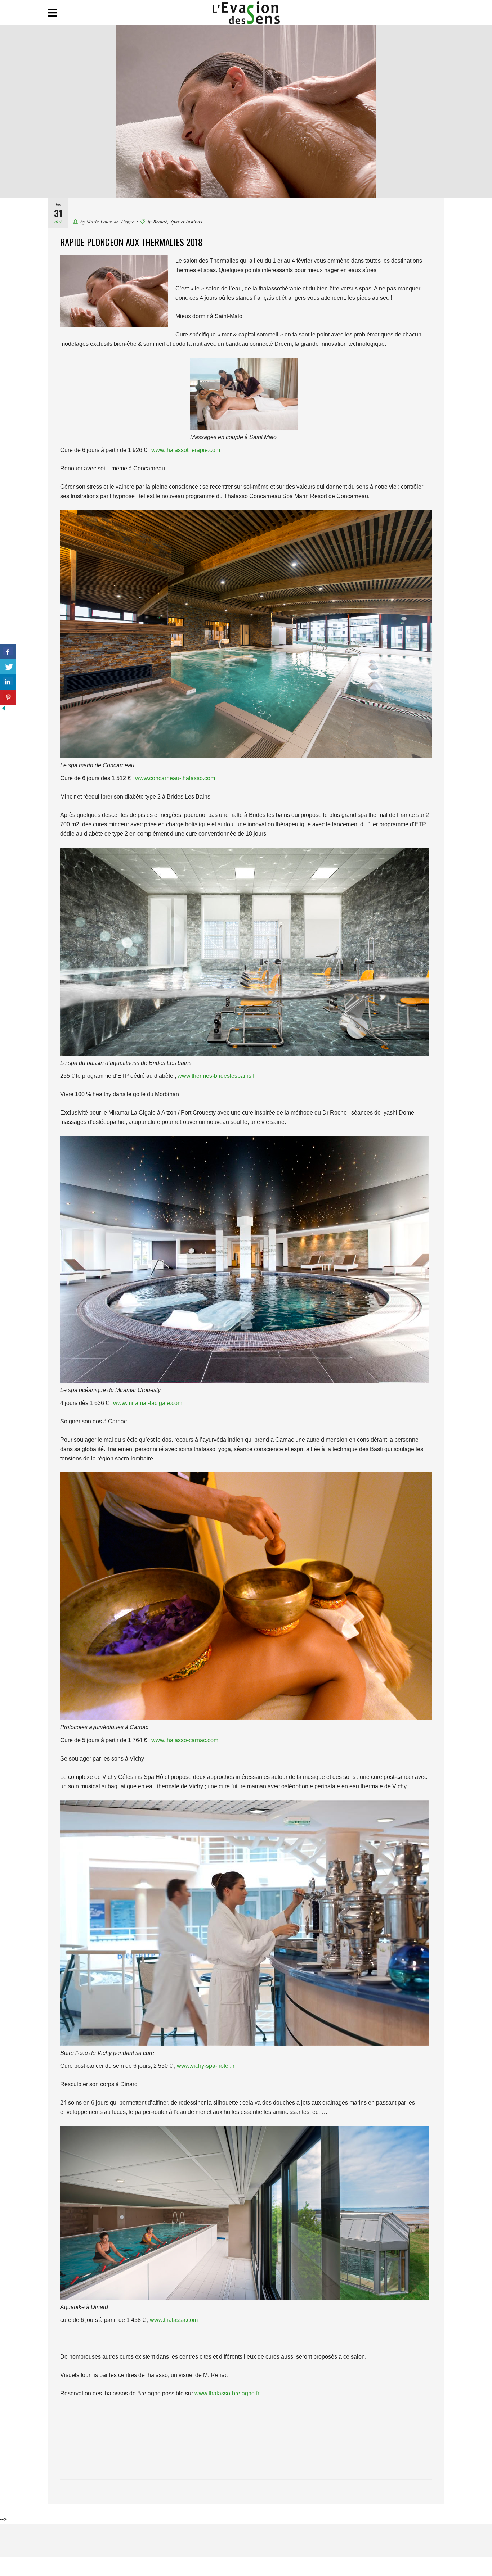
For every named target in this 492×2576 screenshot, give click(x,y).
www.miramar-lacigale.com (148, 1403)
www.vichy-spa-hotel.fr (206, 2066)
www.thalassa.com (174, 2320)
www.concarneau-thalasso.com (175, 778)
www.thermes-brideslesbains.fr (217, 1076)
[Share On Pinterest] (8, 697)
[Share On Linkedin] (8, 682)
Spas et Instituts (186, 222)
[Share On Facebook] (8, 652)
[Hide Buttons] (4, 710)
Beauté (160, 222)
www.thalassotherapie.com (186, 450)
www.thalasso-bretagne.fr (227, 2393)
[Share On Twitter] (8, 667)
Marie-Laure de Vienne (110, 222)
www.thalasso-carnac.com (185, 1740)
